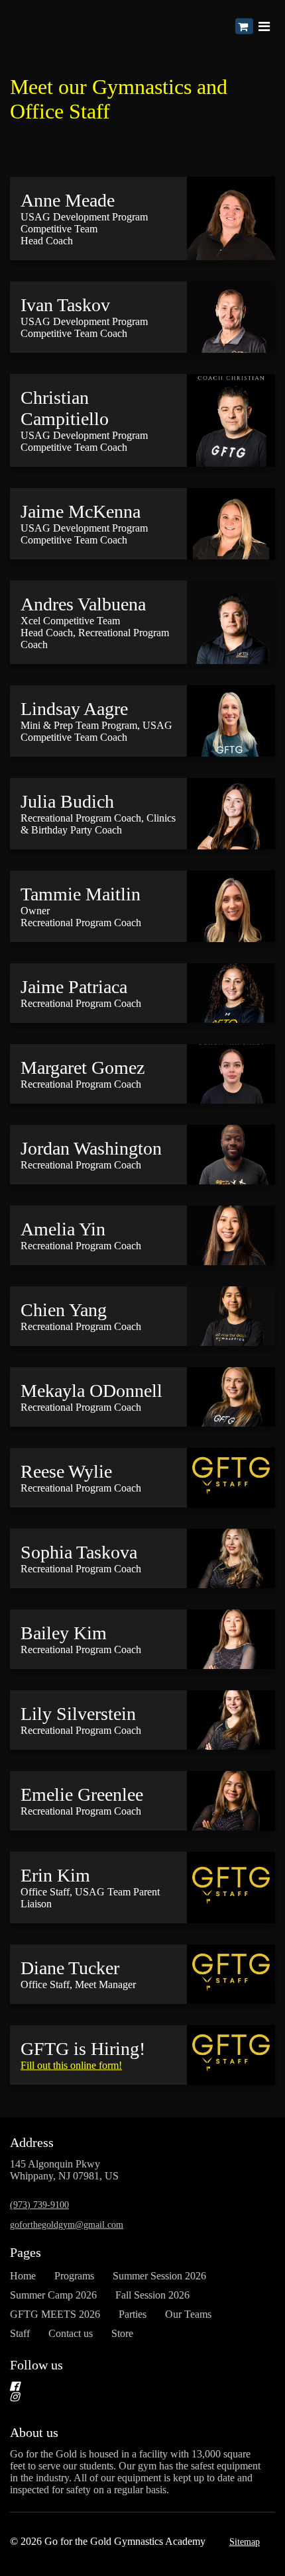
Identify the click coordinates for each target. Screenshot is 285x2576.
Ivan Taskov (65, 305)
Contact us (71, 2333)
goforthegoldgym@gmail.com (67, 2225)
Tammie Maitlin (81, 894)
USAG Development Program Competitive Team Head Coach (84, 229)
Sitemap (245, 2542)
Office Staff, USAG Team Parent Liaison (90, 1898)
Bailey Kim (64, 1633)
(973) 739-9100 (39, 2205)
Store (122, 2333)
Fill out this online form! (71, 2065)
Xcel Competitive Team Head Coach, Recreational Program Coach (95, 633)
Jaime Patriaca (74, 987)
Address (32, 2142)
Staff (20, 2333)
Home (23, 2276)
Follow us (36, 2365)
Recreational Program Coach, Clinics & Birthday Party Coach (98, 824)
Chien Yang (64, 1310)
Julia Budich (67, 801)
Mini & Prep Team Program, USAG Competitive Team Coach (96, 731)
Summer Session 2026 (159, 2276)
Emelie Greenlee (82, 1794)
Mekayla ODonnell (91, 1391)
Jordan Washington (91, 1148)
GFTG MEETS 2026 (55, 2314)
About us (34, 2432)
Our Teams (188, 2314)
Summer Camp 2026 (53, 2295)
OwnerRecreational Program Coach (81, 917)
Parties (133, 2314)
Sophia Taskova (79, 1552)
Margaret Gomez (83, 1068)
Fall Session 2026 (152, 2295)
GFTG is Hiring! (83, 2049)
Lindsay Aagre (74, 709)
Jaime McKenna (81, 511)
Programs (74, 2276)
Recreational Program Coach (81, 1003)
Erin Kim (55, 1875)
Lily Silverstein (78, 1714)
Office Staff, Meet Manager (78, 1984)
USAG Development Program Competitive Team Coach (84, 327)
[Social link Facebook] (127, 2386)
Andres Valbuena (83, 604)
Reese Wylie (66, 1471)
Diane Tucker (70, 1968)
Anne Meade (68, 200)
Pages (26, 2252)
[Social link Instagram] (127, 2397)
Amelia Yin (63, 1229)
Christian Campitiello (65, 408)
